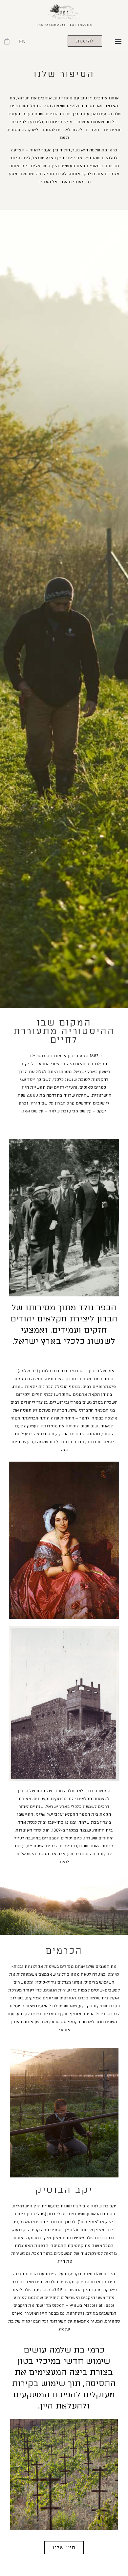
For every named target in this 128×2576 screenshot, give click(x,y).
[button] (118, 41)
